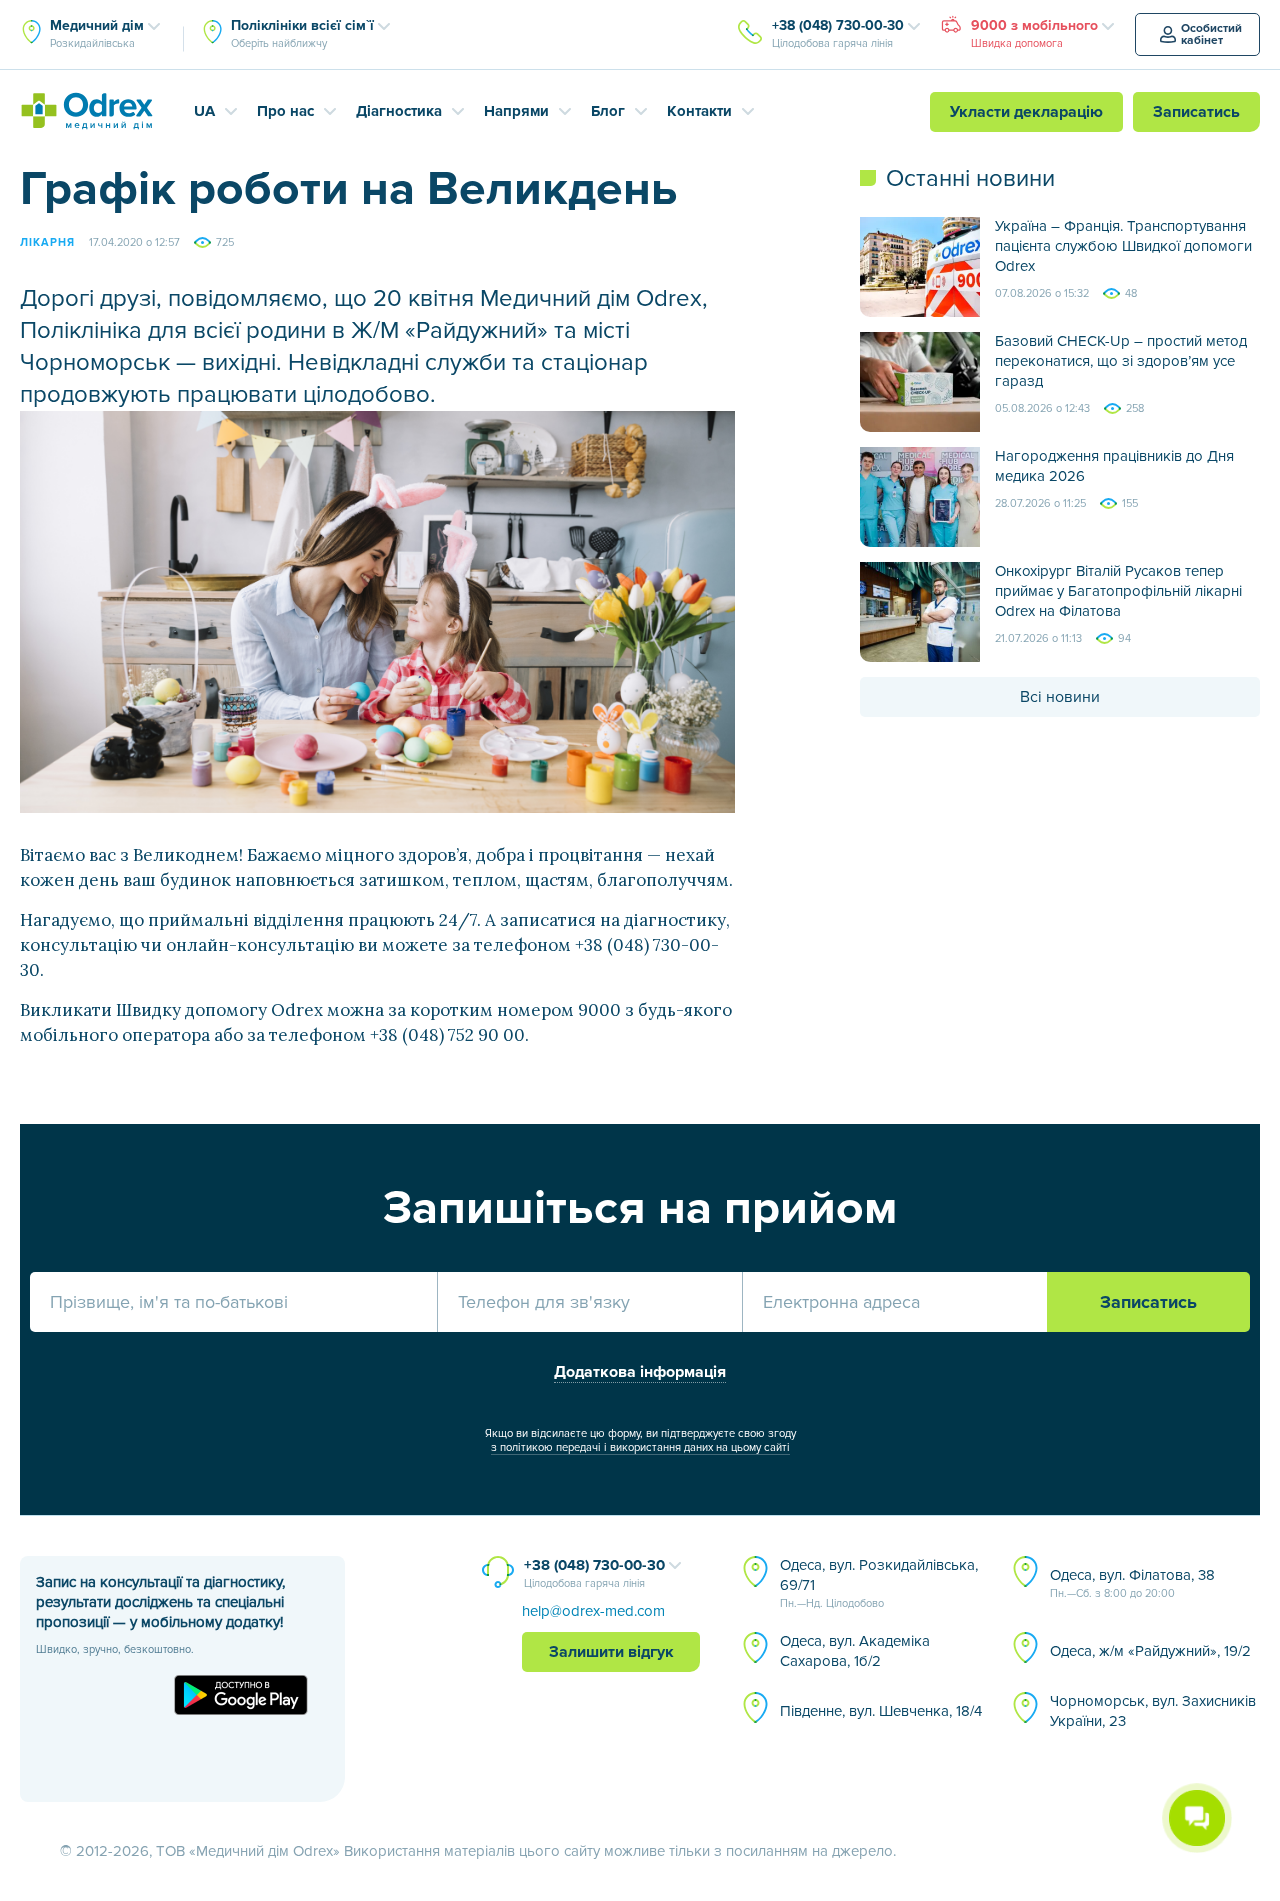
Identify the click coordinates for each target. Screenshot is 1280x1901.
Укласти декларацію (1026, 112)
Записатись (1196, 112)
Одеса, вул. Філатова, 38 (1132, 1583)
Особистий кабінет (1211, 34)
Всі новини (1060, 697)
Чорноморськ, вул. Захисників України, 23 (1153, 1711)
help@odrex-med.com (593, 1611)
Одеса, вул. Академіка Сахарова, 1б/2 (855, 1651)
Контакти (699, 111)
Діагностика (399, 111)
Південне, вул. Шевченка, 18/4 (881, 1711)
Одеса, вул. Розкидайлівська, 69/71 (879, 1583)
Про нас (285, 111)
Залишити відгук (611, 1652)
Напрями (516, 111)
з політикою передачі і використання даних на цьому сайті (640, 1447)
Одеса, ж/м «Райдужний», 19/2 (1150, 1651)
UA (204, 111)
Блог (608, 111)
